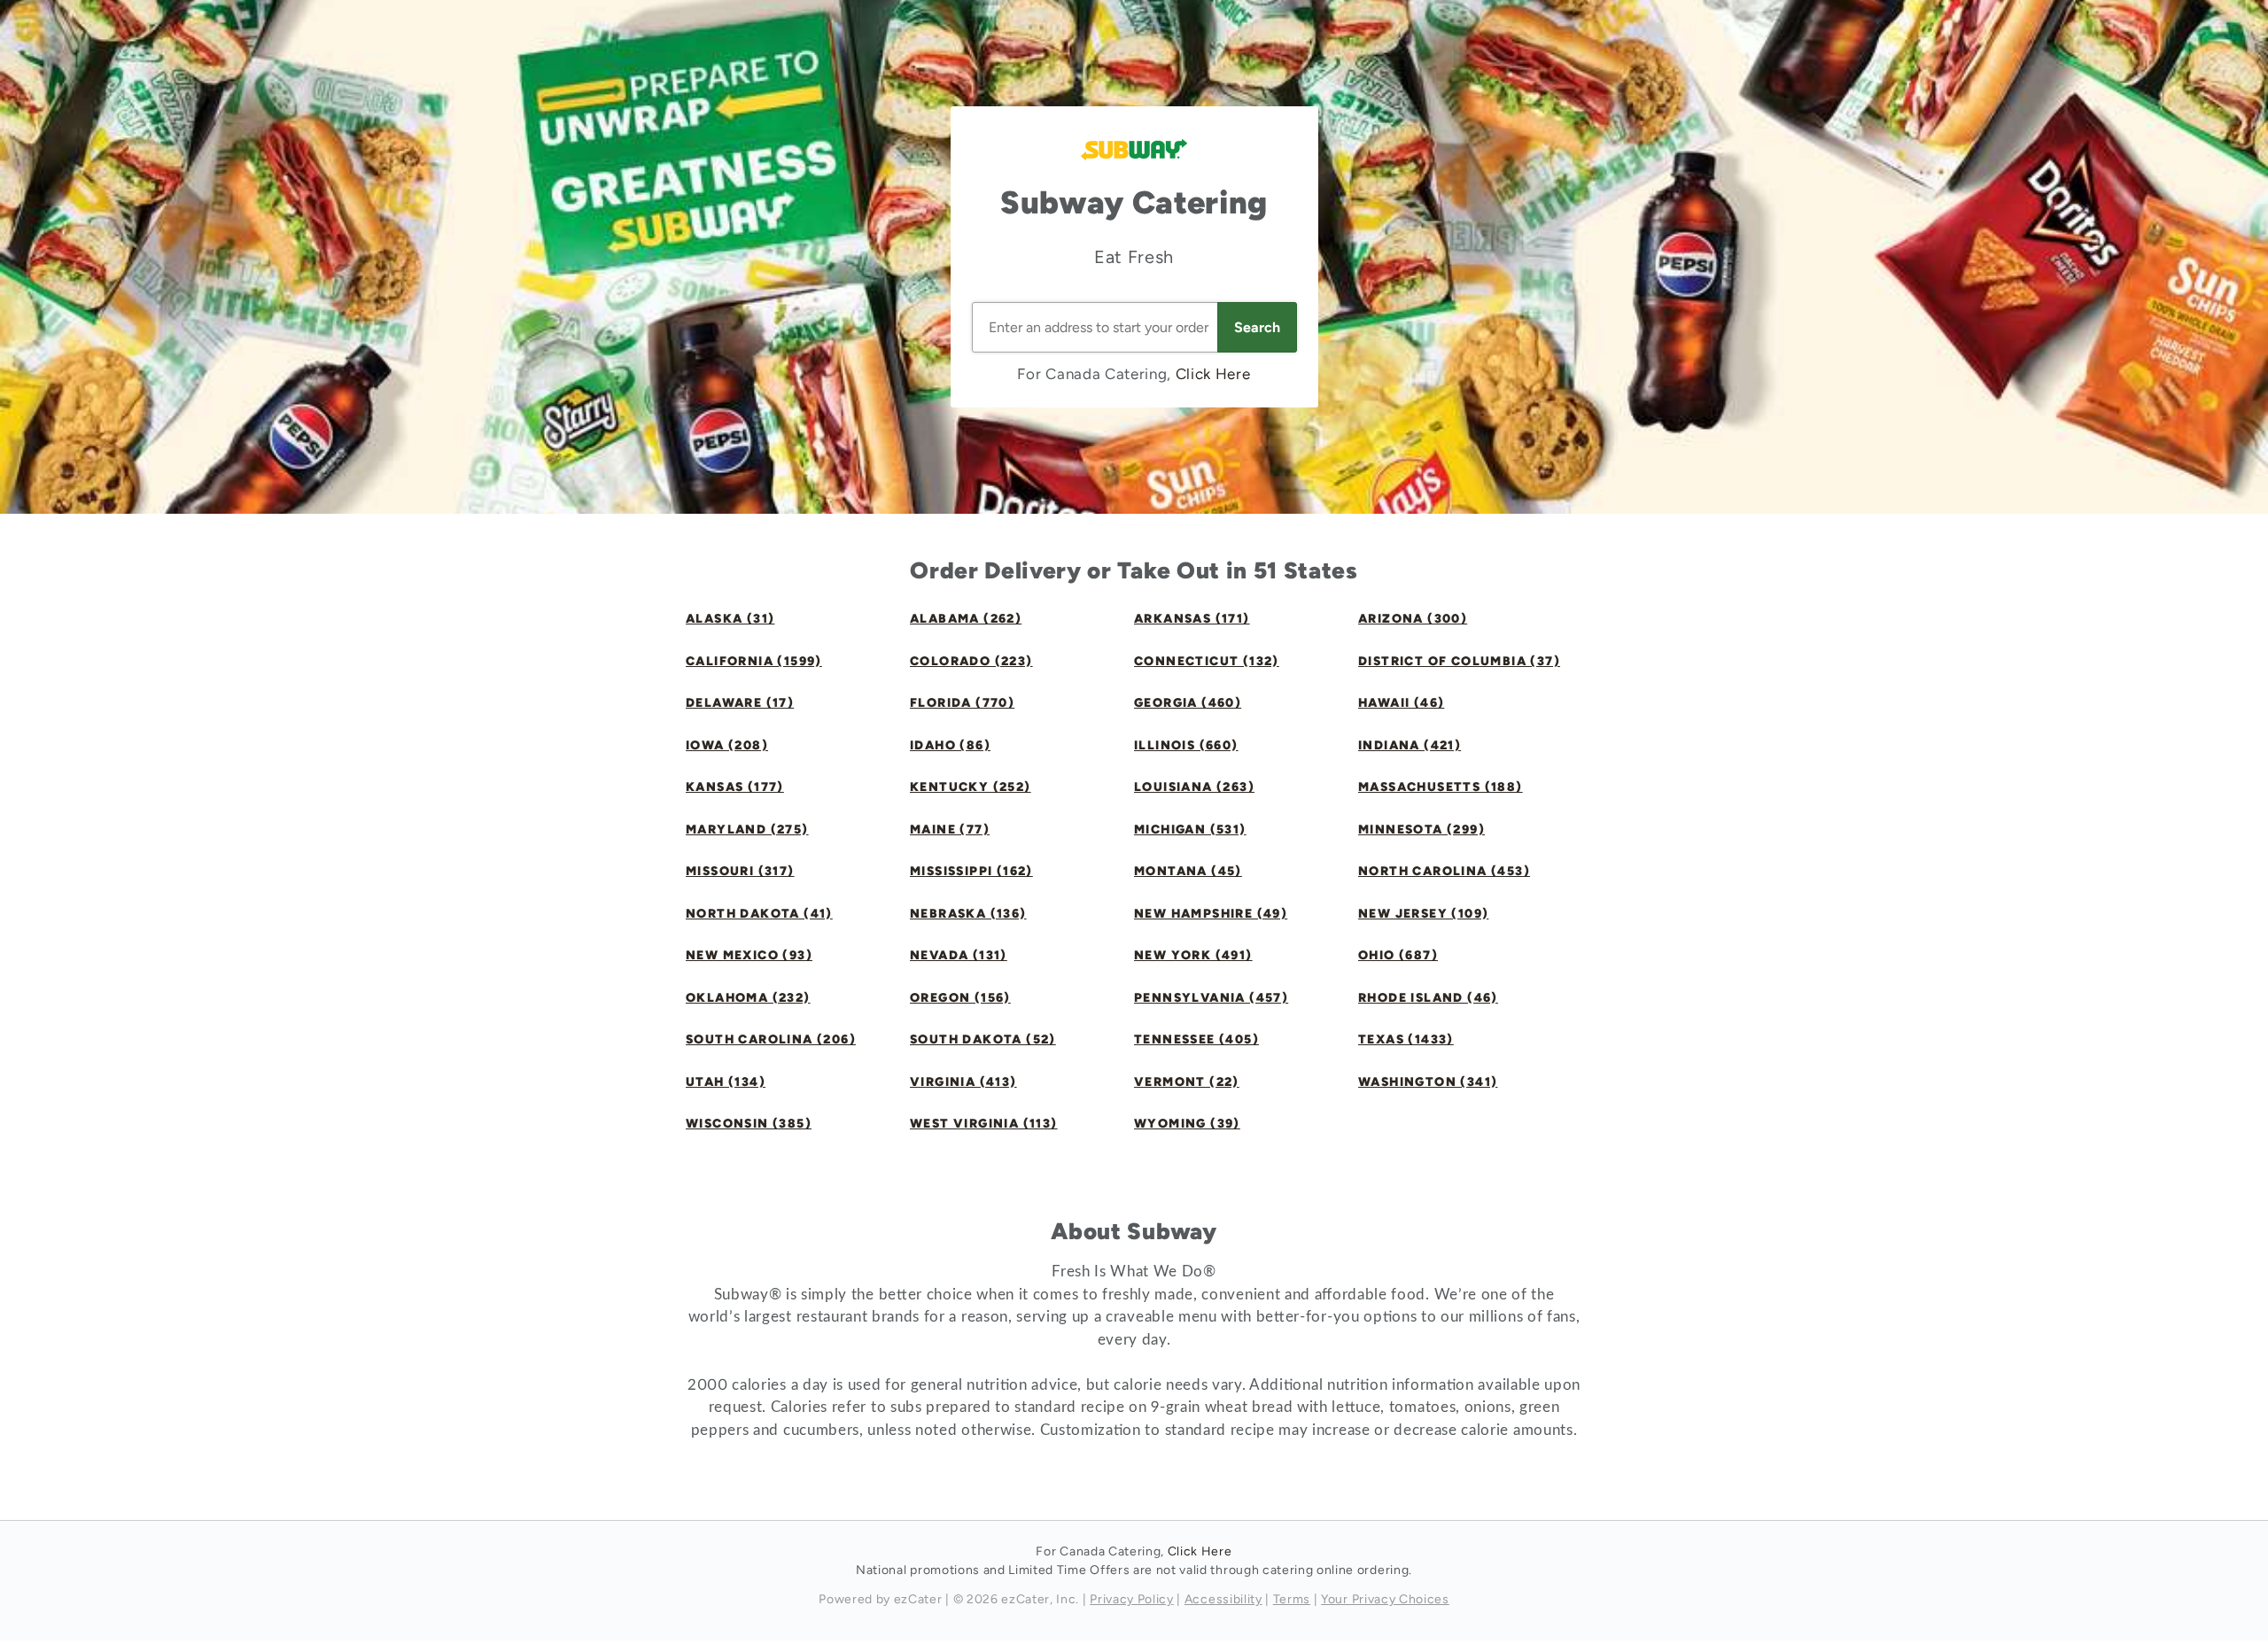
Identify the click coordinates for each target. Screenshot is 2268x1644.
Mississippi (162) (971, 871)
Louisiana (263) (1194, 787)
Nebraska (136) (968, 914)
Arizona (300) (1413, 619)
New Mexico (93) (749, 955)
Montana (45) (1188, 871)
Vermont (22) (1187, 1082)
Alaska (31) (730, 619)
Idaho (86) (950, 745)
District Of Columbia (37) (1459, 661)
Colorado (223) (971, 661)
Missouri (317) (740, 871)
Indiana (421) (1410, 745)
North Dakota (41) (759, 914)
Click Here (1213, 374)
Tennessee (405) (1196, 1039)
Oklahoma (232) (748, 998)
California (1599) (754, 661)
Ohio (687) (1398, 955)
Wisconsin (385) (749, 1124)
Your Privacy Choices (1385, 1599)
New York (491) (1193, 955)
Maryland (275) (747, 830)
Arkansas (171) (1192, 619)
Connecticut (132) (1207, 661)
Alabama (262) (966, 619)
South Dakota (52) (983, 1039)
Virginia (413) (963, 1082)
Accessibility (1223, 1599)
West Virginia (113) (984, 1124)
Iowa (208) (727, 745)
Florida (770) (962, 703)
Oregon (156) (960, 998)
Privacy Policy (1132, 1599)
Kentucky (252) (971, 787)
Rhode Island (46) (1428, 998)
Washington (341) (1428, 1082)
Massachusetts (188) (1441, 787)
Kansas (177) (735, 787)
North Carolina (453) (1444, 871)
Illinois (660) (1186, 745)
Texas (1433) (1406, 1039)
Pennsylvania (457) (1211, 998)
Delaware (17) (740, 703)
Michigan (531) (1190, 830)
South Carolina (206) (771, 1039)
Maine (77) (950, 830)
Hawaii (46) (1401, 703)
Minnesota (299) (1421, 830)
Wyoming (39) (1187, 1124)
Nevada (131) (959, 955)
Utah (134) (726, 1082)
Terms (1292, 1599)
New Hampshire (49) (1211, 914)
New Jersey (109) (1423, 914)
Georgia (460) (1188, 703)
